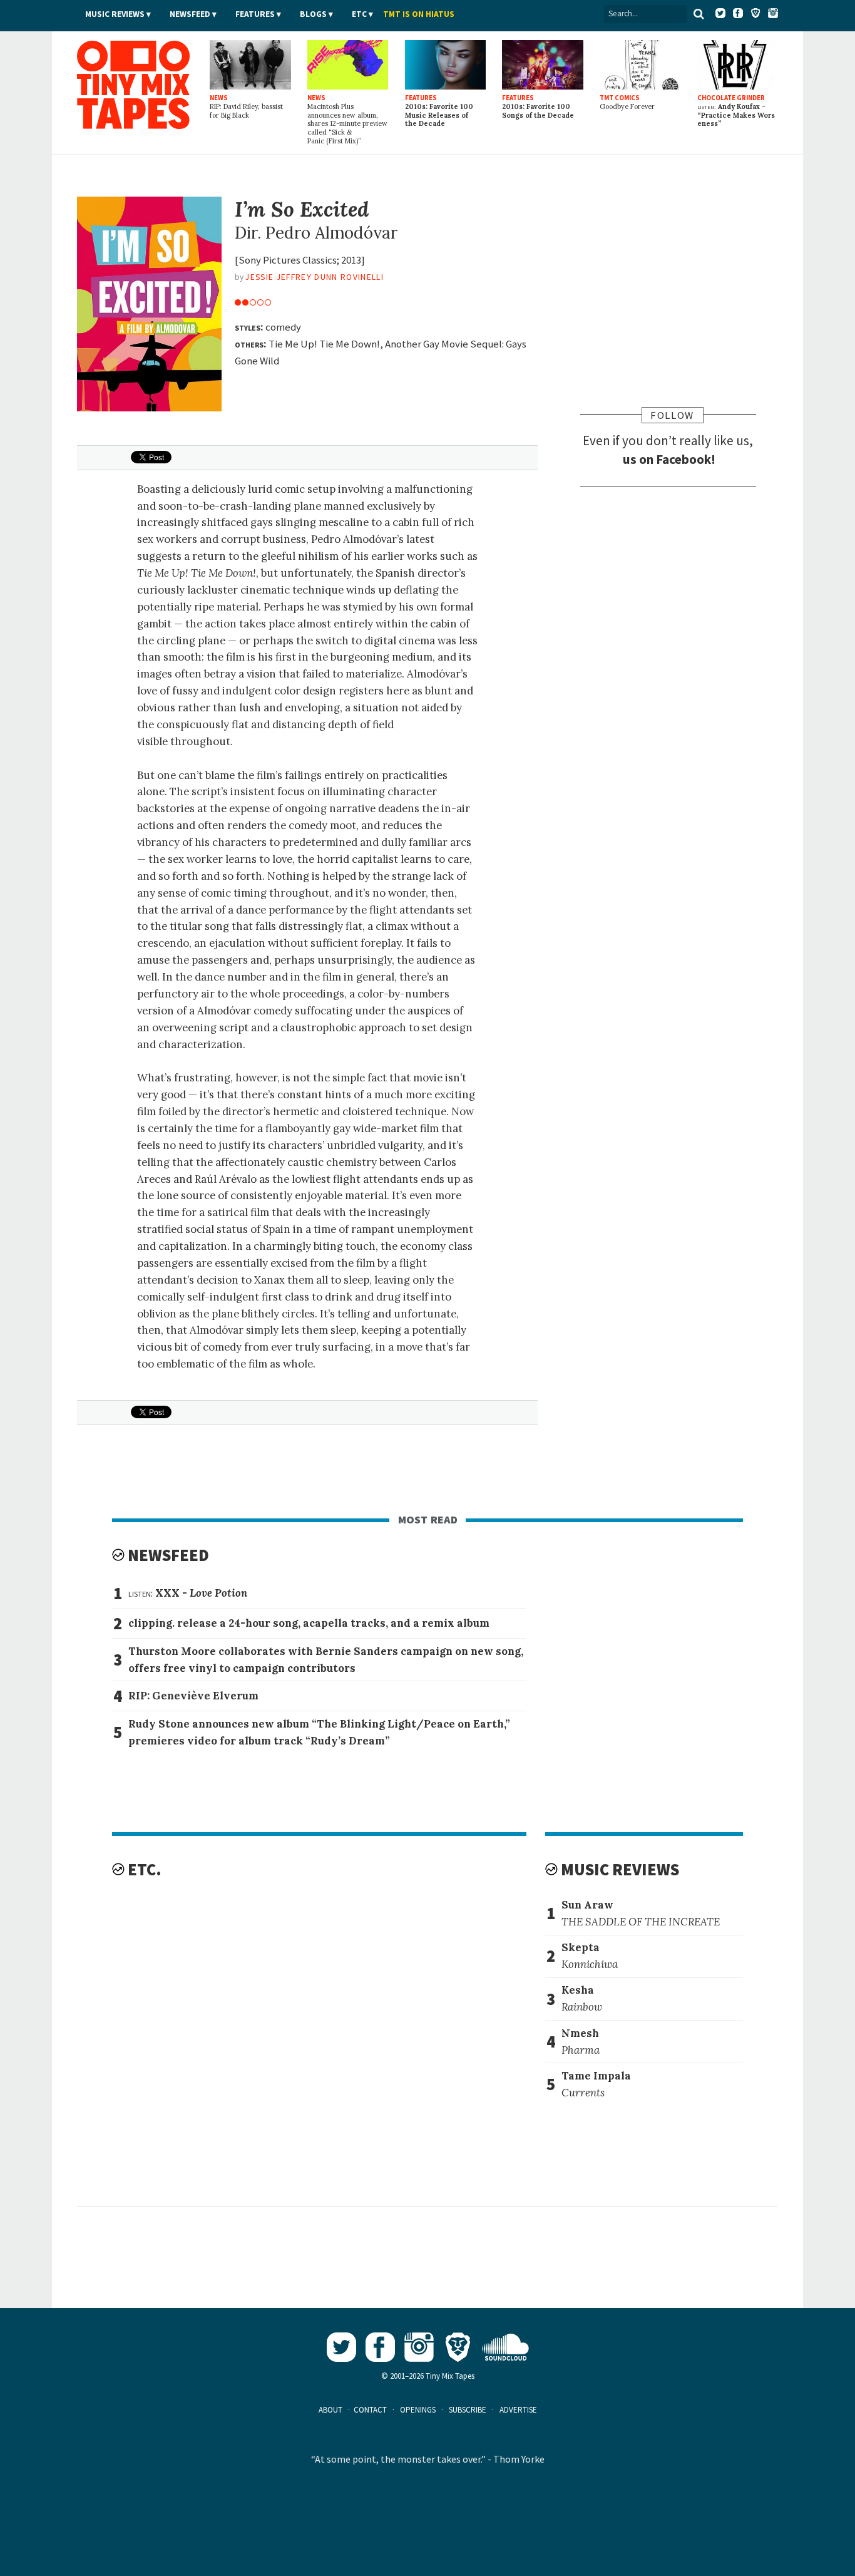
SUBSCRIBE (468, 2410)
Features (255, 14)
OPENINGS (418, 2410)
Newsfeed (190, 14)
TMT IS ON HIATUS (419, 14)
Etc (359, 14)
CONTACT (370, 2410)
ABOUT (330, 2410)
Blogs (313, 14)
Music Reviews (115, 14)
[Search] (699, 14)
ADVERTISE (518, 2410)
